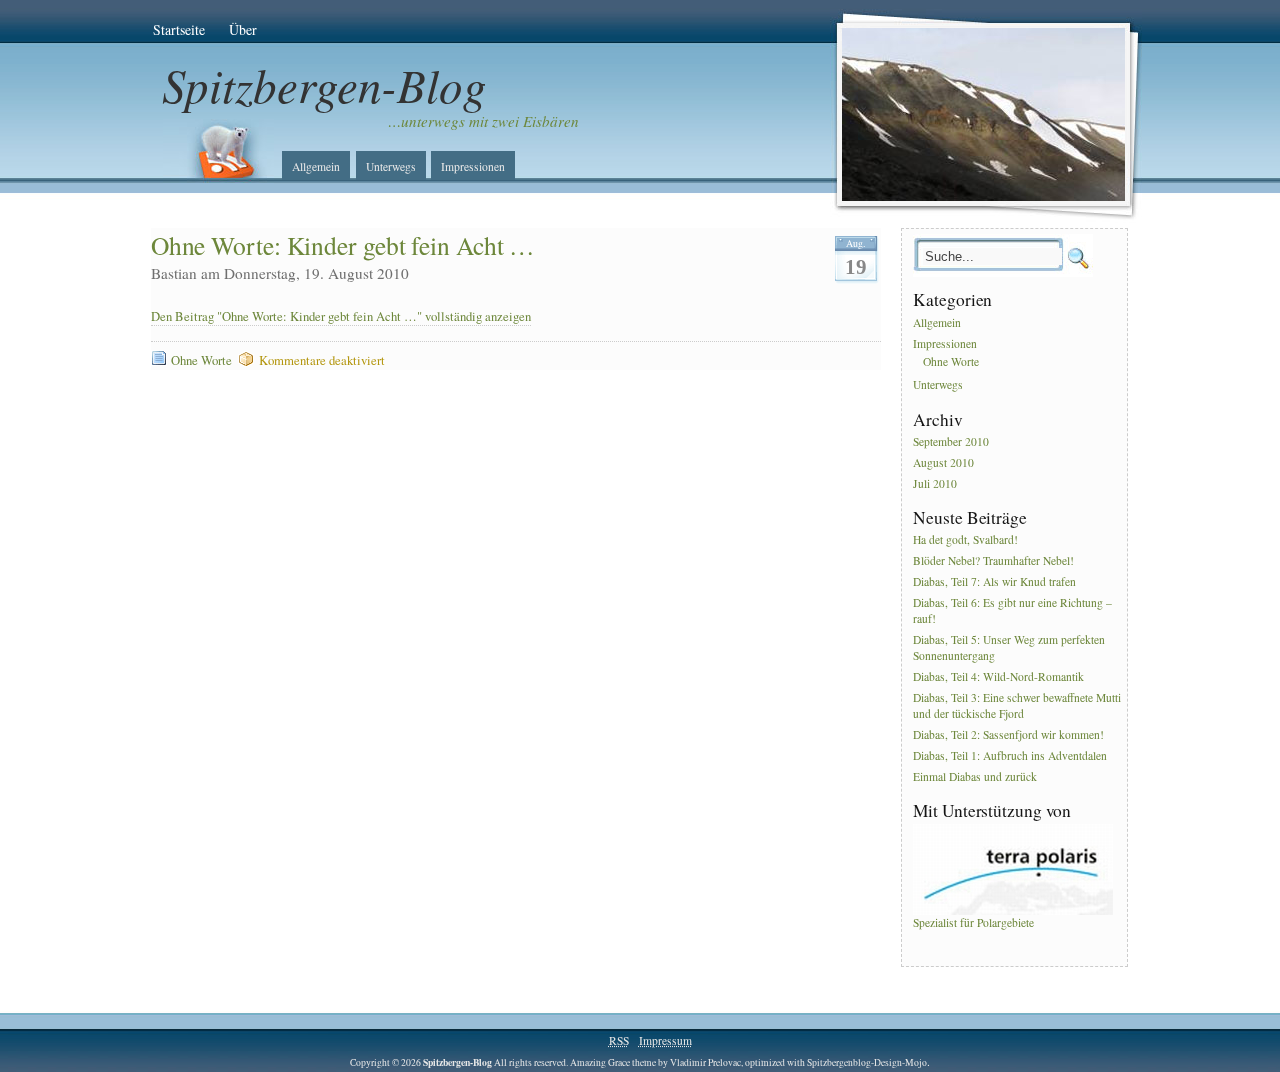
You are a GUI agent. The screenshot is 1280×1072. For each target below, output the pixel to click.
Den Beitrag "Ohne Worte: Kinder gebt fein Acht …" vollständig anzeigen (341, 316)
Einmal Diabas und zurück (975, 776)
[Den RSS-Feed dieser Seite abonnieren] (218, 151)
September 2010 (951, 441)
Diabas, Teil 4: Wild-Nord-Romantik (998, 676)
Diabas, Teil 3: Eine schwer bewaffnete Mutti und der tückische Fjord (1017, 705)
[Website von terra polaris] (1013, 910)
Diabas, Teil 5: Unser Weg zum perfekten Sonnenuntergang (1009, 647)
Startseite (179, 29)
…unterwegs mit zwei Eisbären (483, 121)
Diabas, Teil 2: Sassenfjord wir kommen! (1008, 734)
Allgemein (316, 166)
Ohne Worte (201, 360)
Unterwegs (391, 166)
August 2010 (943, 462)
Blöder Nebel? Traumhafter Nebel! (993, 561)
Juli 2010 (935, 483)
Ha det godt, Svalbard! (965, 540)
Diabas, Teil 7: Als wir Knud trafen (994, 581)
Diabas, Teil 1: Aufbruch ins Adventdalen (1010, 755)
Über (243, 29)
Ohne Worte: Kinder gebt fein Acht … (343, 245)
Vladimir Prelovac (705, 1062)
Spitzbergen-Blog (324, 84)
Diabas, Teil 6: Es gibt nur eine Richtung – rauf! (1012, 610)
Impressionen (473, 166)
